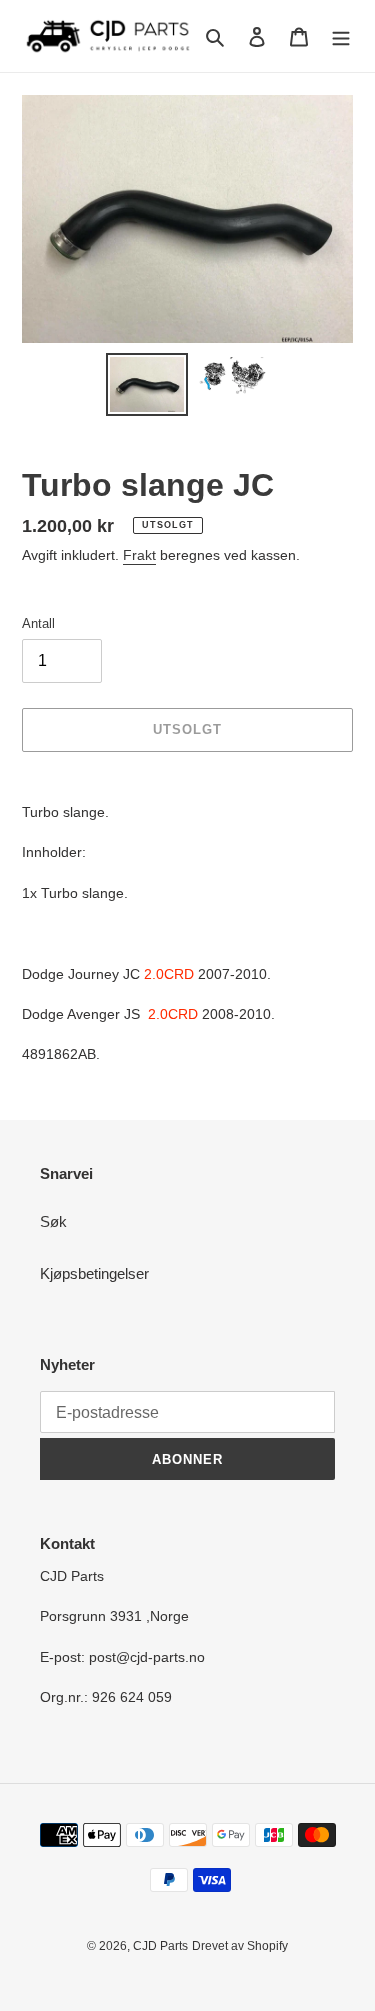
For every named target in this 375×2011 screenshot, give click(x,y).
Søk (53, 1221)
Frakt (139, 555)
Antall (38, 623)
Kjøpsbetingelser (94, 1273)
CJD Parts (160, 1946)
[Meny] (341, 36)
